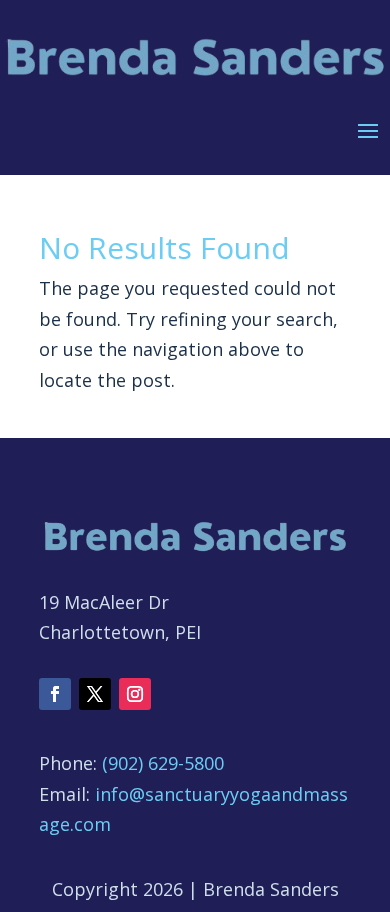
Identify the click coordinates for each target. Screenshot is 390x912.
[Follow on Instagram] (135, 694)
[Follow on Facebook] (55, 694)
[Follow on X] (95, 694)
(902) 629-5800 (163, 763)
